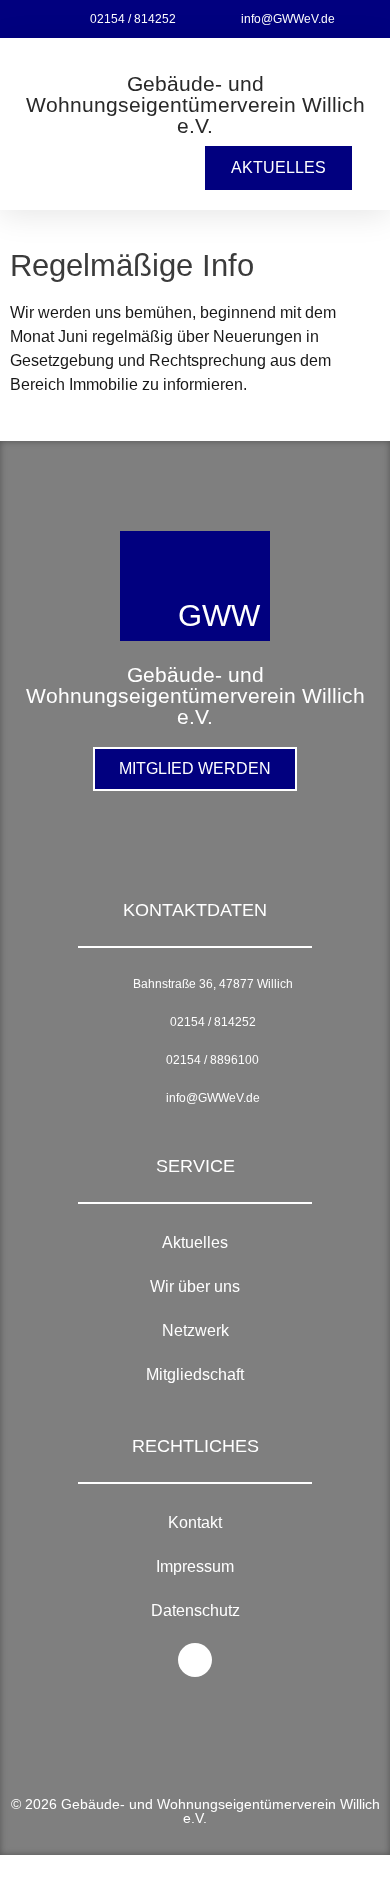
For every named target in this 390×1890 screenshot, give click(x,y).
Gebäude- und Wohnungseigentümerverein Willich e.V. (195, 104)
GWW (219, 615)
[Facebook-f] (195, 1660)
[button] (37, 168)
